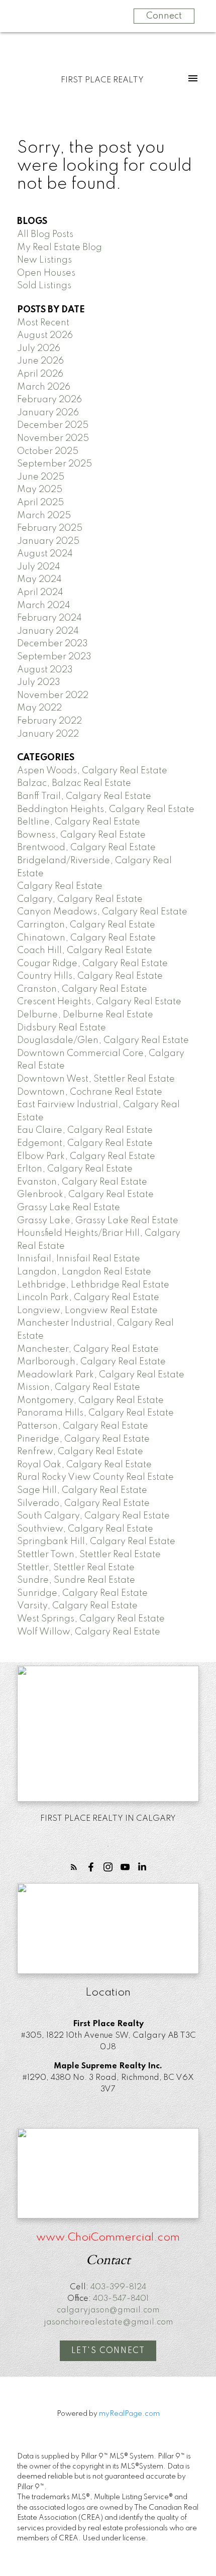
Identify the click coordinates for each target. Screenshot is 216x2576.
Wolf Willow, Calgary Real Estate (89, 1632)
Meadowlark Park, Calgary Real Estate (101, 1375)
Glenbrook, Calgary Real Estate (85, 1195)
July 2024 (39, 567)
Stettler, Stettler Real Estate (76, 1568)
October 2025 (48, 451)
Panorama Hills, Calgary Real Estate (95, 1413)
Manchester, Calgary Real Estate (88, 1349)
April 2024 (40, 593)
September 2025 (55, 464)
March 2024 (44, 606)
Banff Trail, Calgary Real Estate (84, 796)
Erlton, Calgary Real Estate (75, 1169)
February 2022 (49, 721)
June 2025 (41, 477)
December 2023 (52, 644)
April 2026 (40, 374)
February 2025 (50, 528)
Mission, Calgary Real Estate (79, 1387)
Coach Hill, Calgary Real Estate (85, 951)
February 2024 (49, 618)
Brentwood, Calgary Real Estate (86, 848)
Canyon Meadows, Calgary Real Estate (102, 912)
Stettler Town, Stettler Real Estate (89, 1555)
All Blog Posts (45, 235)
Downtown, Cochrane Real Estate (90, 1092)
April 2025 (40, 503)
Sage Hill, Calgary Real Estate (82, 1490)
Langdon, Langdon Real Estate (84, 1272)
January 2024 (48, 631)
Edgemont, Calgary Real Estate (85, 1143)
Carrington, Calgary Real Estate (86, 925)
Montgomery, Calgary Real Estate (90, 1400)
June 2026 (40, 361)
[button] (74, 1867)
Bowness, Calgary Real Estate (81, 835)
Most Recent (43, 323)
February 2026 (49, 400)
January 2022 (48, 734)
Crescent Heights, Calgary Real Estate (99, 1002)
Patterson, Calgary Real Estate (83, 1426)
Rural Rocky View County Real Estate (95, 1477)
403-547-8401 (121, 2299)
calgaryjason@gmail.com (108, 2310)
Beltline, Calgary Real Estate (79, 822)
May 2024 (39, 579)
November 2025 (53, 438)
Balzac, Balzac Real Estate (74, 783)
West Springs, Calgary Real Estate (91, 1619)
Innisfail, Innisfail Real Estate (79, 1259)
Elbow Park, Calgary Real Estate (86, 1156)
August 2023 (45, 670)
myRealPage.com (129, 2414)
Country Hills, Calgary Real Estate (90, 976)
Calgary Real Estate (60, 886)
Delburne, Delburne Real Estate (85, 1015)
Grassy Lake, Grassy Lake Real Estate (98, 1221)
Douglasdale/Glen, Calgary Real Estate (103, 1040)
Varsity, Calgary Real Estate (77, 1606)
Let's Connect (108, 2351)
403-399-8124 (118, 2287)
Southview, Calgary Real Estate (85, 1529)
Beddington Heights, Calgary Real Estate (106, 809)
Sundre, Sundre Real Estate (76, 1580)
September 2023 (54, 657)
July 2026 (39, 348)
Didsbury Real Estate (62, 1028)
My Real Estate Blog (60, 248)
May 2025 (40, 490)
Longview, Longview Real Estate (87, 1311)
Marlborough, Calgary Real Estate (91, 1362)
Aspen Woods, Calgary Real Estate (92, 771)
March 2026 (44, 387)
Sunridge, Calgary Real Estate (82, 1593)
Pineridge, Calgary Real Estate (83, 1439)
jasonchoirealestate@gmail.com (108, 2322)
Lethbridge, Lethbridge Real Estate (93, 1285)
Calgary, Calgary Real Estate (80, 899)
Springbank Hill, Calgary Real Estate (96, 1542)
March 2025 (44, 516)
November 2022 (53, 695)
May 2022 (39, 708)
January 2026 (48, 413)
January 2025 (48, 541)
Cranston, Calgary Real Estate (82, 989)
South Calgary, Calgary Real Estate (93, 1516)
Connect (164, 16)
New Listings (44, 260)
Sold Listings (44, 286)
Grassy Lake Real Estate (69, 1208)
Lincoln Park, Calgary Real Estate (88, 1298)
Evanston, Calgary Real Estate (82, 1182)
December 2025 (53, 425)
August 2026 (45, 335)
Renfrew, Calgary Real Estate (80, 1452)
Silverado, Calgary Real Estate (83, 1503)
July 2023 (39, 682)
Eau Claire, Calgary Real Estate (85, 1130)
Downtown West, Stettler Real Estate (96, 1079)
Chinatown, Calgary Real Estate (86, 938)
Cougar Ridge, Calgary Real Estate (92, 964)
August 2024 (45, 554)
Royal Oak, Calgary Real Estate (84, 1465)
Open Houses (46, 273)
